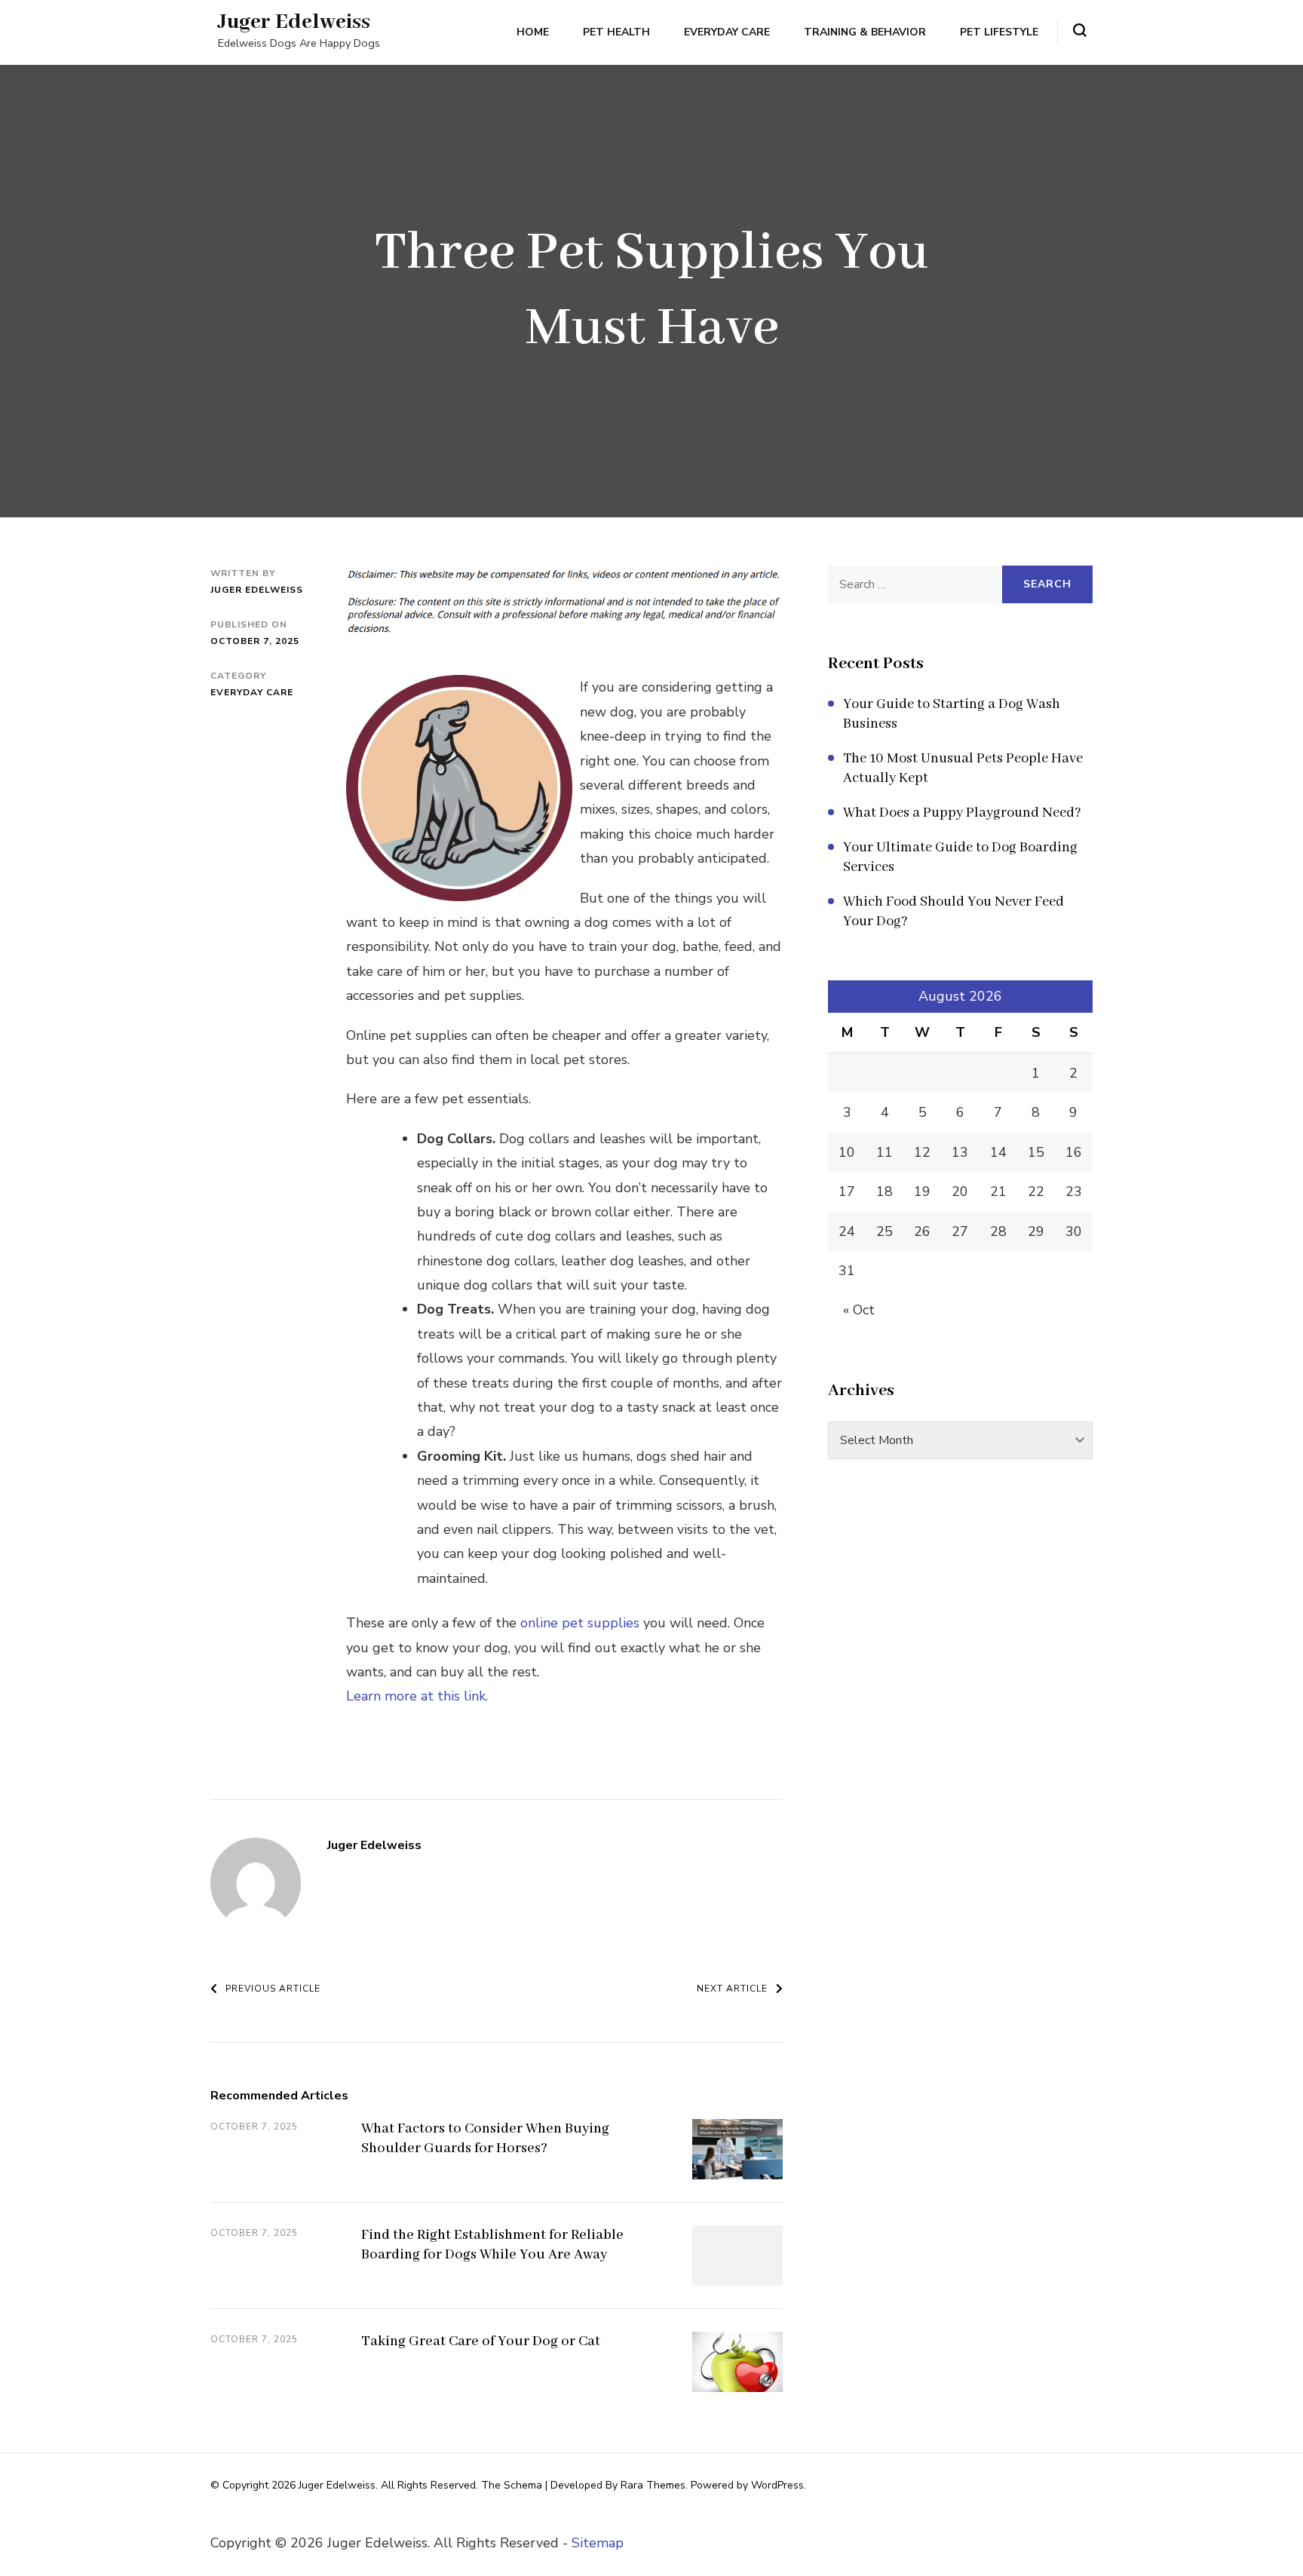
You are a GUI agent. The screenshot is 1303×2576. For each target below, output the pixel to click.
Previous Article (273, 1989)
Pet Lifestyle (999, 32)
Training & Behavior (865, 32)
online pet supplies (580, 1623)
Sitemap (598, 2543)
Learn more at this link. (417, 1696)
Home (533, 32)
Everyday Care (727, 32)
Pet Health (616, 32)
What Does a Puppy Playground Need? (962, 813)
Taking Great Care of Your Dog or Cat (481, 2341)
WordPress (777, 2485)
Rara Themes (653, 2485)
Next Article (732, 1989)
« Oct (859, 1310)
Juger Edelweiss (294, 22)
